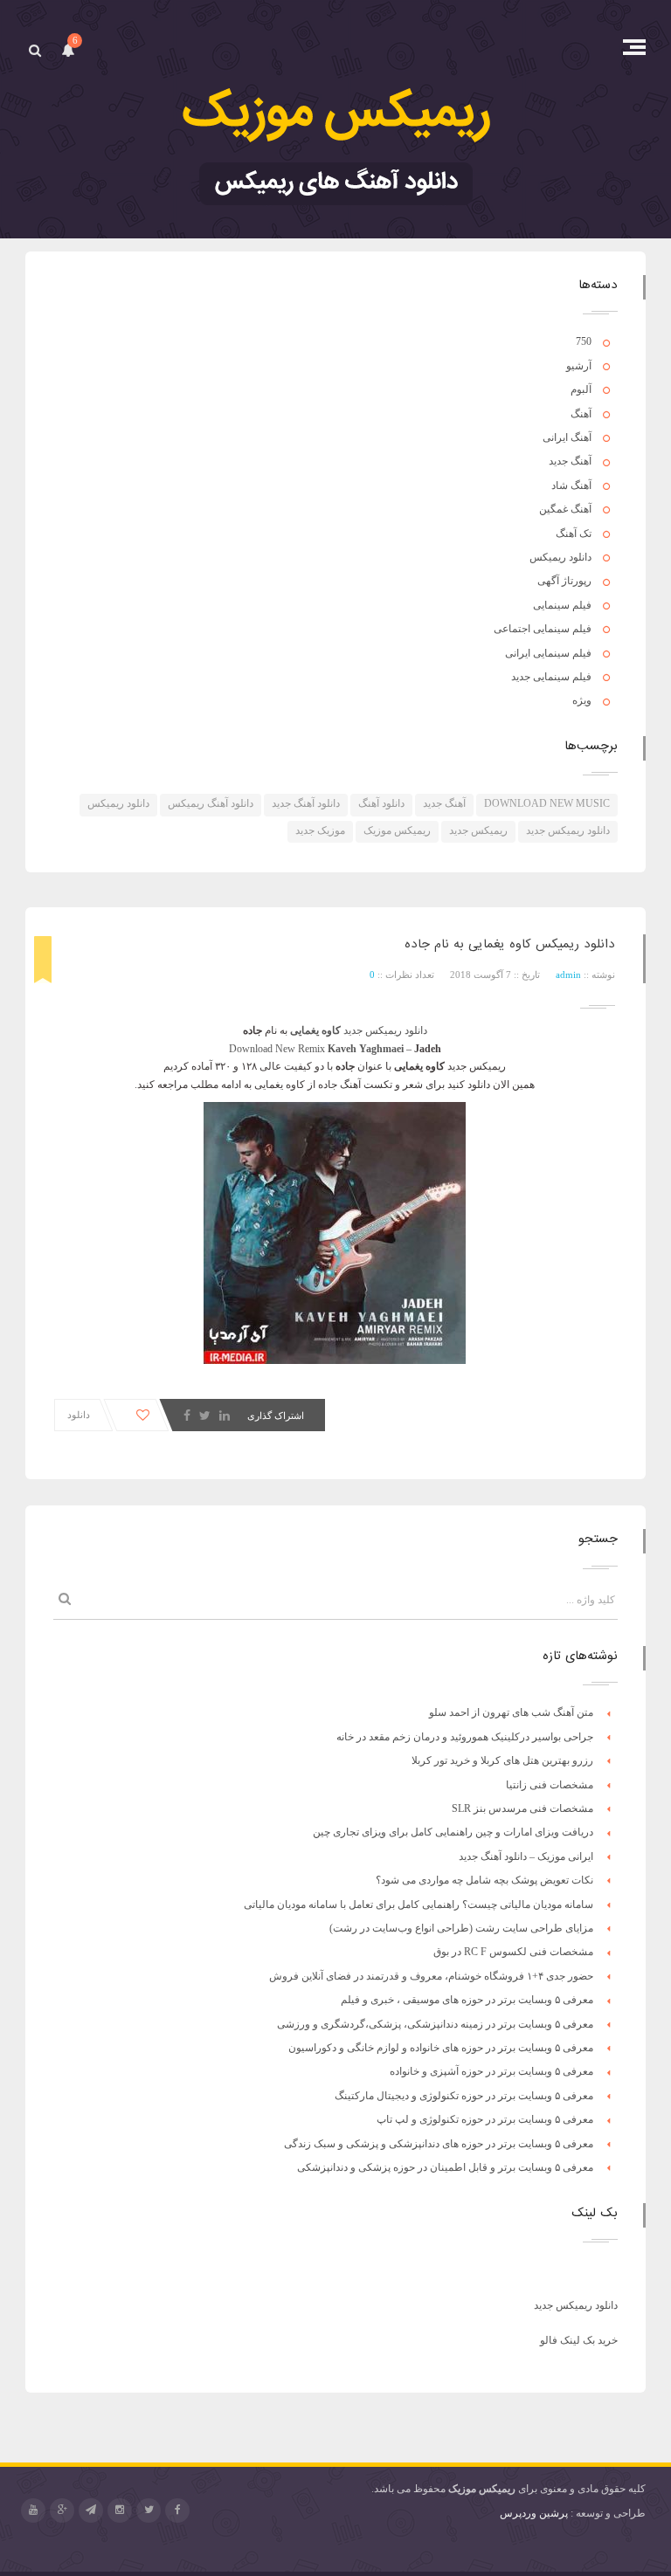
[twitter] (149, 2511)
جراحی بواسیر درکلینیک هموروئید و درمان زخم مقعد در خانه (465, 1737)
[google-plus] (62, 2511)
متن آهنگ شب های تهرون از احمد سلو (511, 1712)
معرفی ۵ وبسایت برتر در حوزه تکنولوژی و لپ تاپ (485, 2119)
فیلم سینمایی (562, 605)
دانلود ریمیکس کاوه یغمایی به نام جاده (510, 944)
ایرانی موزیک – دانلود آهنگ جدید (526, 1856)
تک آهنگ (574, 534)
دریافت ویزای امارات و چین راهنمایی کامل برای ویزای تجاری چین (453, 1832)
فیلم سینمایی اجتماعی (543, 629)
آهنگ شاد (571, 486)
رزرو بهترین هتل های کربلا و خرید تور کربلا (502, 1760)
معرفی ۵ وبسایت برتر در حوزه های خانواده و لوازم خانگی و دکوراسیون (441, 2048)
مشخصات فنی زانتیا (550, 1785)
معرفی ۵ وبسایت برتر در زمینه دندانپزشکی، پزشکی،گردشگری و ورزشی (435, 2024)
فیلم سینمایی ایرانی (548, 653)
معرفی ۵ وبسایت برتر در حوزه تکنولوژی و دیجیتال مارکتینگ (464, 2096)
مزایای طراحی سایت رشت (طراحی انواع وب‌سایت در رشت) (461, 1928)
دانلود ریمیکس (560, 557)
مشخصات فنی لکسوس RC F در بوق (513, 1952)
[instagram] (120, 2511)
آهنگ (581, 414)
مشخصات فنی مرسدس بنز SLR (522, 1808)
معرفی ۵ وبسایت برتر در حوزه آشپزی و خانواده (491, 2071)
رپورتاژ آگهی (564, 581)
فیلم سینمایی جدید (551, 677)
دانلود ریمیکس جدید (568, 830)
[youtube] (33, 2511)
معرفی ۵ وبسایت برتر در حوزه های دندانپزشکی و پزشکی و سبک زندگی (439, 2144)
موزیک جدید (320, 830)
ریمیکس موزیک (397, 830)
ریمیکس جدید (478, 830)
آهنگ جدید (570, 461)
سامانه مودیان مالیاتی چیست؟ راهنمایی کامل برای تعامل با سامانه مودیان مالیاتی (419, 1904)
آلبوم (581, 389)
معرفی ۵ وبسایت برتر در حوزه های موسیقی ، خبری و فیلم (467, 2000)
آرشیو (579, 366)
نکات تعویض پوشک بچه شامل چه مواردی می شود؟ (484, 1880)
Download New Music (547, 803)
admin (568, 975)
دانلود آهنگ (381, 803)
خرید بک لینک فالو (579, 2340)
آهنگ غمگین (565, 509)
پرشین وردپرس (534, 2513)
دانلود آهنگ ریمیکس (211, 803)
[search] (35, 50)
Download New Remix (277, 1049)
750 (584, 341)
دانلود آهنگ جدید (306, 803)
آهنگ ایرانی (567, 437)
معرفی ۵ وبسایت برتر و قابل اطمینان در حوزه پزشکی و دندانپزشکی (445, 2167)
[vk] (91, 2511)
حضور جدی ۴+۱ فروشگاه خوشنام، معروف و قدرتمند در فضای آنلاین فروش (431, 1976)
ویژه (582, 700)
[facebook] (177, 2511)
